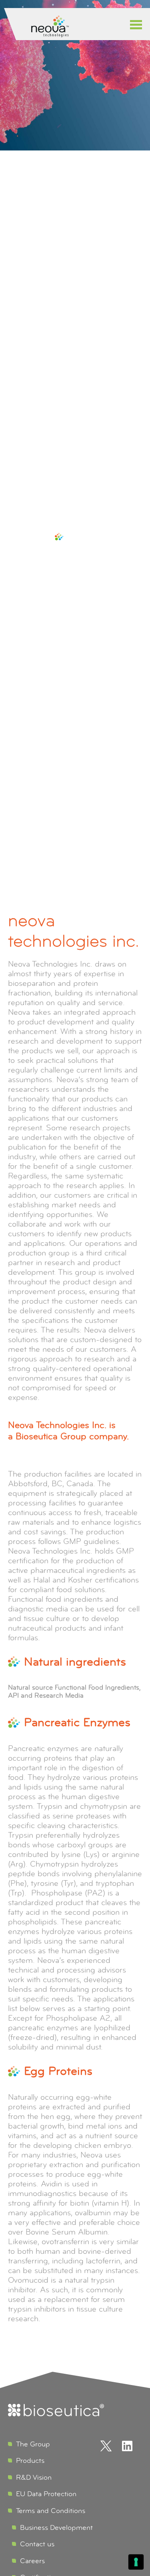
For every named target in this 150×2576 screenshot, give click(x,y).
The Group (33, 2444)
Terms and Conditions (51, 2511)
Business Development (56, 2527)
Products (30, 2460)
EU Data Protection (46, 2494)
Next (138, 695)
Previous (12, 695)
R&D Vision (34, 2477)
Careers (32, 2561)
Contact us (37, 2544)
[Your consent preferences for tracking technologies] (136, 2562)
